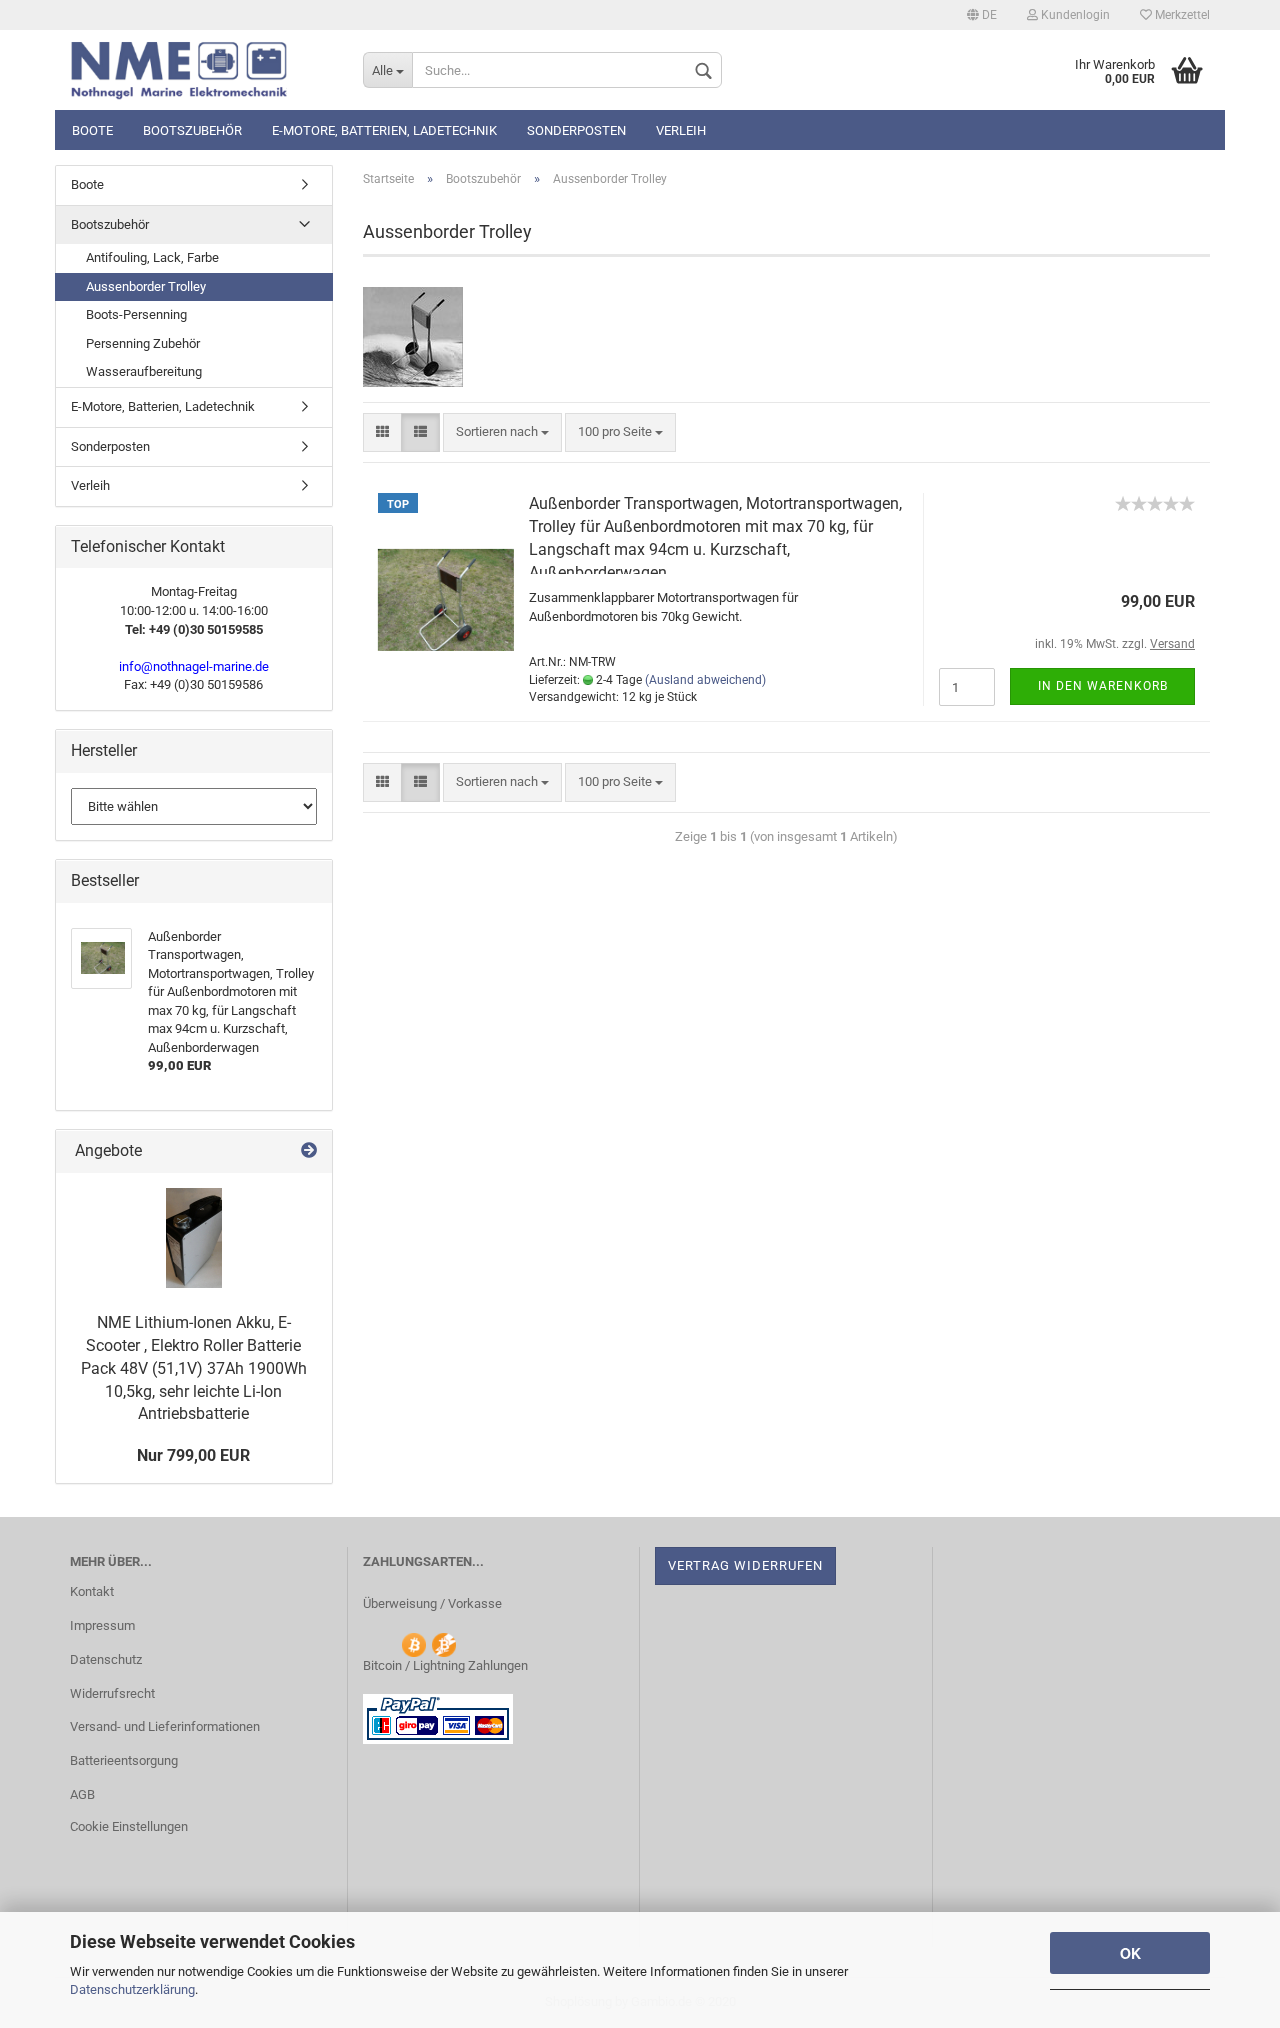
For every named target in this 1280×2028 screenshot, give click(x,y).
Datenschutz (106, 1659)
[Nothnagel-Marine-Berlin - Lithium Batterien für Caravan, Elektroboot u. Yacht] (201, 70)
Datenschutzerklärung (132, 1989)
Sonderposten (576, 130)
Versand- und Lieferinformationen (165, 1726)
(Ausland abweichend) (705, 680)
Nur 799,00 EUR (193, 1455)
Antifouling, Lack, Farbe (152, 257)
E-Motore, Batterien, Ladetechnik (384, 130)
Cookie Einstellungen (129, 1826)
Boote (92, 130)
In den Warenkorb (1103, 686)
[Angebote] (309, 1151)
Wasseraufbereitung (144, 371)
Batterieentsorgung (124, 1760)
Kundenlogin (1074, 15)
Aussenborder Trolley (146, 286)
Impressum (102, 1625)
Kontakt (92, 1591)
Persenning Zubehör (143, 343)
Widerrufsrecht (112, 1693)
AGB (82, 1794)
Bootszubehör (192, 130)
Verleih (681, 130)
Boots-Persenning (136, 314)
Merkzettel (1181, 15)
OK (1130, 1953)
